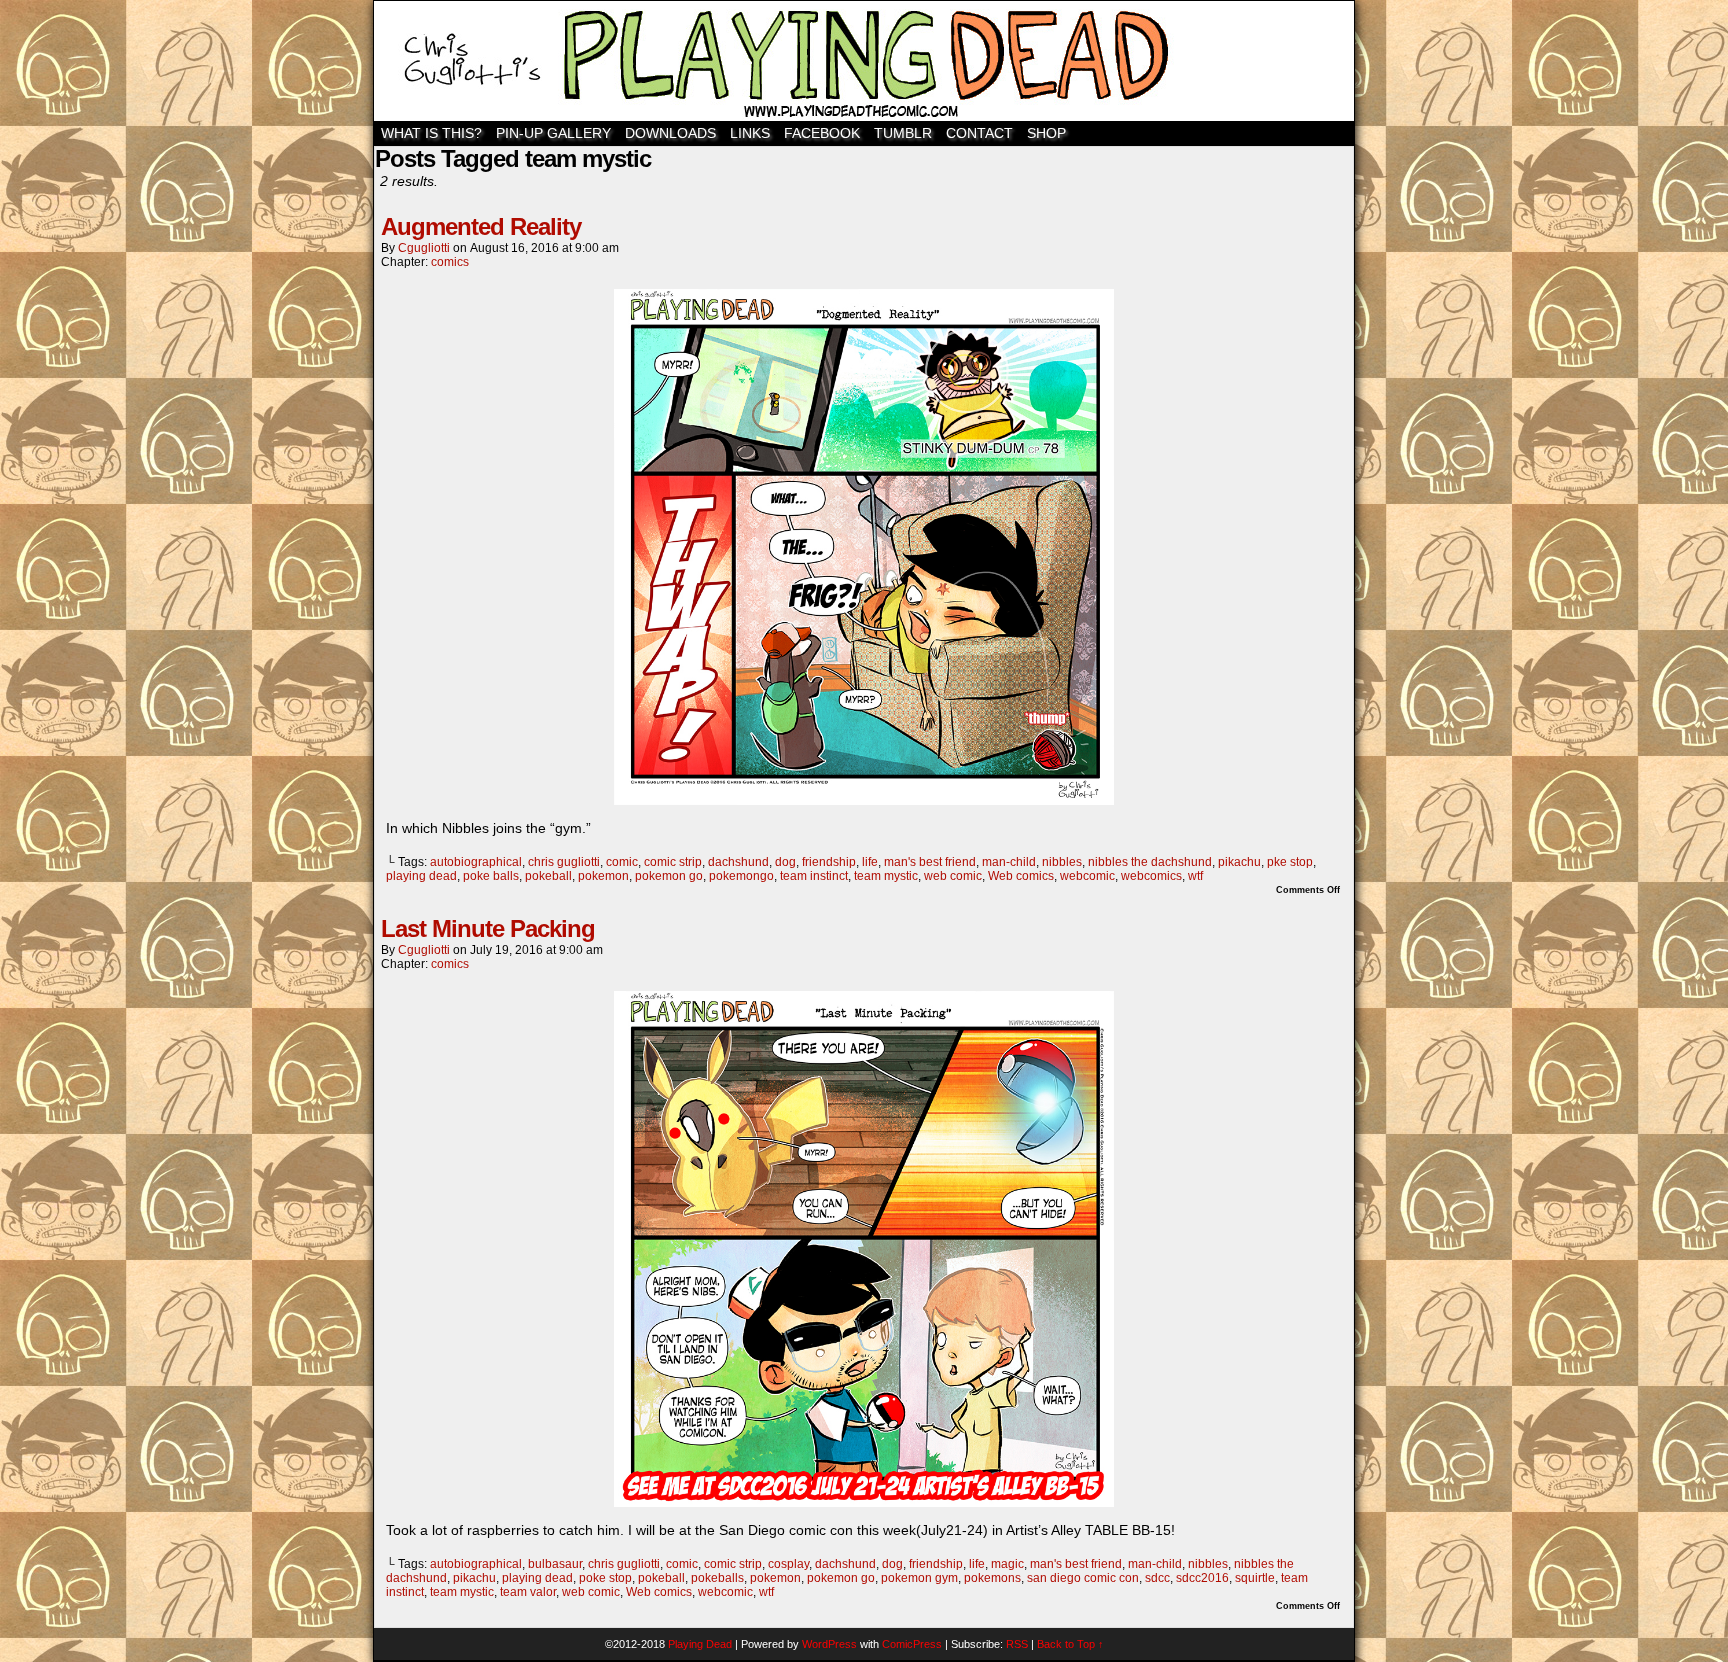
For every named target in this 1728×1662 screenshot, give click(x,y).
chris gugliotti (564, 862)
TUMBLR (903, 133)
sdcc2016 (1202, 1578)
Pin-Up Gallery (553, 133)
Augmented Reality (481, 226)
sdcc (1157, 1578)
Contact (979, 133)
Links (750, 133)
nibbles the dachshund (1150, 862)
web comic (953, 876)
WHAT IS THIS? (431, 133)
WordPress (829, 1644)
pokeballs (717, 1578)
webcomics (1151, 876)
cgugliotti (424, 248)
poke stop (605, 1578)
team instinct (814, 876)
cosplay (788, 1564)
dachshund (738, 862)
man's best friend (930, 862)
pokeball (548, 876)
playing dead (421, 876)
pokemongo (741, 876)
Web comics (1021, 876)
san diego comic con (1083, 1578)
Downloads (670, 133)
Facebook (822, 133)
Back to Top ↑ (1070, 1644)
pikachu (1239, 862)
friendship (829, 862)
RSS (1017, 1644)
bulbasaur (555, 1564)
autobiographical (476, 862)
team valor (528, 1592)
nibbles (1062, 862)
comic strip (673, 862)
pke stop (1290, 862)
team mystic (886, 876)
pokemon (603, 876)
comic (622, 862)
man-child (1009, 862)
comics (450, 262)
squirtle (1255, 1578)
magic (1007, 1564)
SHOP (1046, 133)
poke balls (491, 876)
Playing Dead (864, 61)
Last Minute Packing (488, 928)
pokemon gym (919, 1578)
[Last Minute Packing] (864, 1502)
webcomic (1087, 876)
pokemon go (669, 876)
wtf (1195, 876)
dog (785, 862)
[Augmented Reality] (864, 800)
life (870, 862)
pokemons (992, 1578)
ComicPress (912, 1644)
